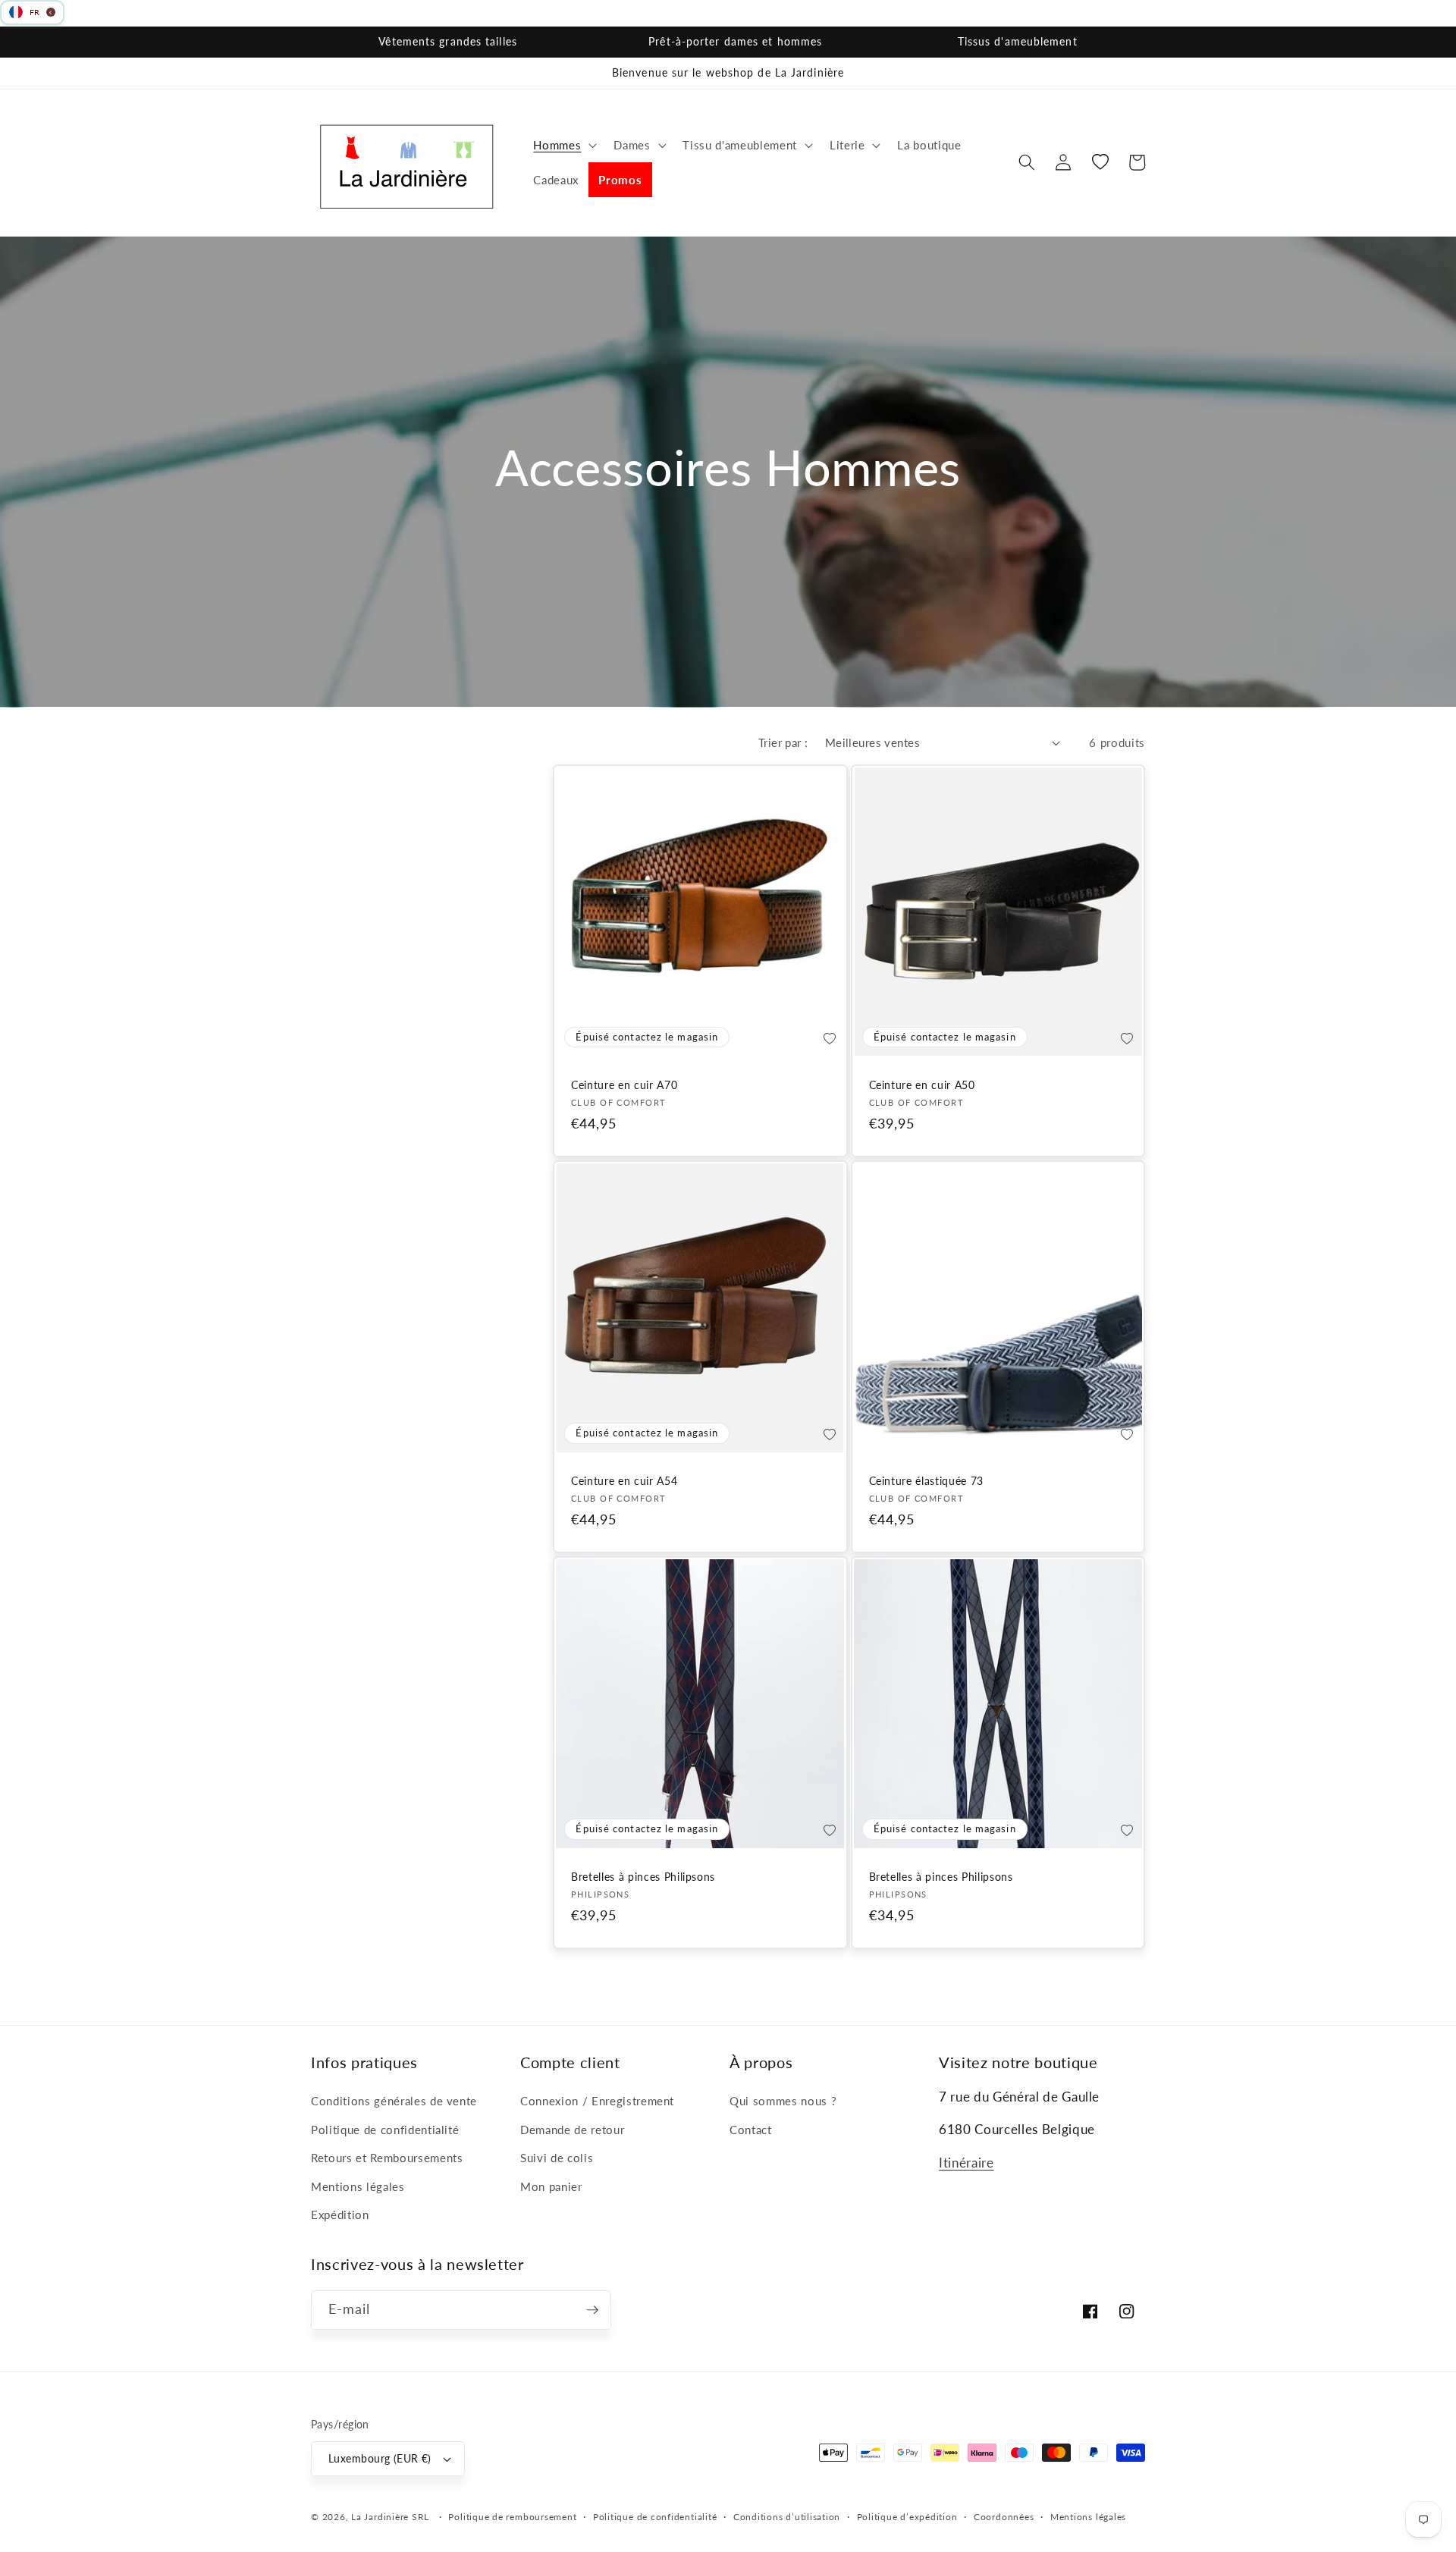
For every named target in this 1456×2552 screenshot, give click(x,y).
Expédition (340, 2215)
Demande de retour (572, 2130)
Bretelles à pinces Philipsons (643, 1877)
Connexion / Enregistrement (597, 2101)
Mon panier (551, 2186)
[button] (563, 145)
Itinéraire (966, 2163)
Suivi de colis (557, 2158)
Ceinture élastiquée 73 (927, 1481)
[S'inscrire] (592, 2310)
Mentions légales (358, 2186)
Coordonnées (1004, 2517)
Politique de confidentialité (385, 2130)
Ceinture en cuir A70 (624, 1085)
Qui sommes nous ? (783, 2101)
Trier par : (783, 742)
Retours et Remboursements (387, 2158)
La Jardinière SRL (390, 2517)
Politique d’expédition (907, 2517)
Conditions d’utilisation (787, 2517)
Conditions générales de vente (394, 2101)
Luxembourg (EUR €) (380, 2458)
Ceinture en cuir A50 (922, 1085)
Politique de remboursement (512, 2517)
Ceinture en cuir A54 (624, 1481)
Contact (751, 2130)
